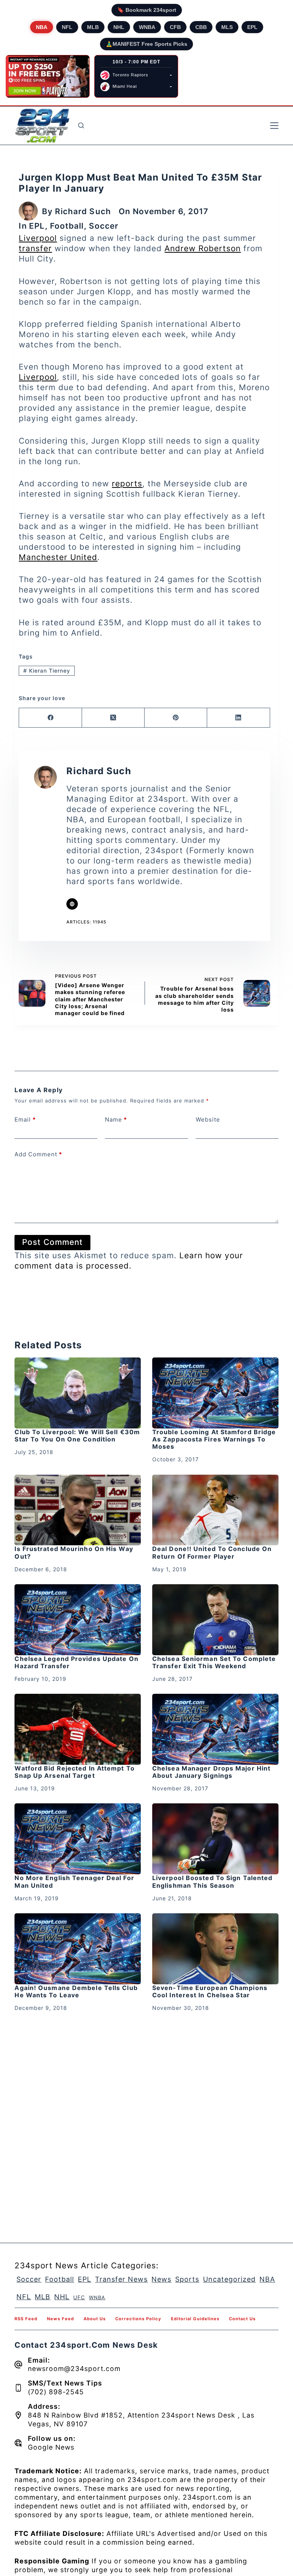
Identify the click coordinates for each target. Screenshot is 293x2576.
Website (208, 1119)
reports (127, 483)
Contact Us (242, 2319)
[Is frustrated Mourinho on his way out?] (78, 1510)
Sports (187, 2279)
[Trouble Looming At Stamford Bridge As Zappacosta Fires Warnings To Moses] (215, 1393)
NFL (67, 27)
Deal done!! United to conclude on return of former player (212, 1552)
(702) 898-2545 (56, 2392)
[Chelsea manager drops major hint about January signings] (215, 1729)
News (161, 2279)
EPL (252, 27)
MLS (227, 27)
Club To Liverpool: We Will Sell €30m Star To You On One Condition (77, 1436)
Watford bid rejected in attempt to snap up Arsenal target (74, 1772)
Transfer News (121, 2279)
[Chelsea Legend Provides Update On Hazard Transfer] (78, 1620)
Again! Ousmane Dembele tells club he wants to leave (76, 1991)
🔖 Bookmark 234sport (147, 10)
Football (67, 226)
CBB (201, 27)
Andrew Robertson (203, 248)
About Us (95, 2319)
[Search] (81, 125)
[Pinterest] (176, 718)
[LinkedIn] (238, 718)
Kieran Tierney (47, 671)
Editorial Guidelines (195, 2319)
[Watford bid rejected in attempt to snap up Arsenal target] (78, 1729)
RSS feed (26, 2319)
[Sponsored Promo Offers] (48, 76)
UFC (79, 2297)
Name (116, 1119)
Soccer (104, 226)
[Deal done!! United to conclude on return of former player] (215, 1510)
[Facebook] (50, 718)
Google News (51, 2447)
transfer (35, 248)
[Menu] (274, 126)
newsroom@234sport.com (74, 2369)
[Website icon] (72, 904)
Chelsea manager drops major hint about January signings (211, 1772)
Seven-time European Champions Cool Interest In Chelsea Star (210, 1991)
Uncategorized (229, 2279)
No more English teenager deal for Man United (74, 1881)
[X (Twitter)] (113, 718)
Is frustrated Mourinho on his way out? (74, 1552)
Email (25, 1119)
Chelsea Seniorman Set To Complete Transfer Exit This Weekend (214, 1662)
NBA (42, 27)
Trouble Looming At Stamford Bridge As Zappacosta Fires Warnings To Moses (214, 1439)
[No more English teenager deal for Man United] (78, 1839)
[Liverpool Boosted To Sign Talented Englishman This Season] (215, 1839)
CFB (175, 27)
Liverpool (38, 238)
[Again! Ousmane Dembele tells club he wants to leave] (78, 1949)
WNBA (147, 27)
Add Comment (38, 1154)
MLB (93, 27)
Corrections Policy (138, 2319)
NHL (119, 27)
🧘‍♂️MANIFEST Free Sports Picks (146, 44)
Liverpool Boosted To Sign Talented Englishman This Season (212, 1881)
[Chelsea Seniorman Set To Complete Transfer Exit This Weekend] (215, 1620)
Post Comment (52, 1242)
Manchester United (58, 557)
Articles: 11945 (86, 922)
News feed (60, 2319)
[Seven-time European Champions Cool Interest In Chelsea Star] (215, 1949)
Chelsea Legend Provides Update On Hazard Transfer (76, 1662)
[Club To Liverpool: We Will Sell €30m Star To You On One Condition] (78, 1393)
